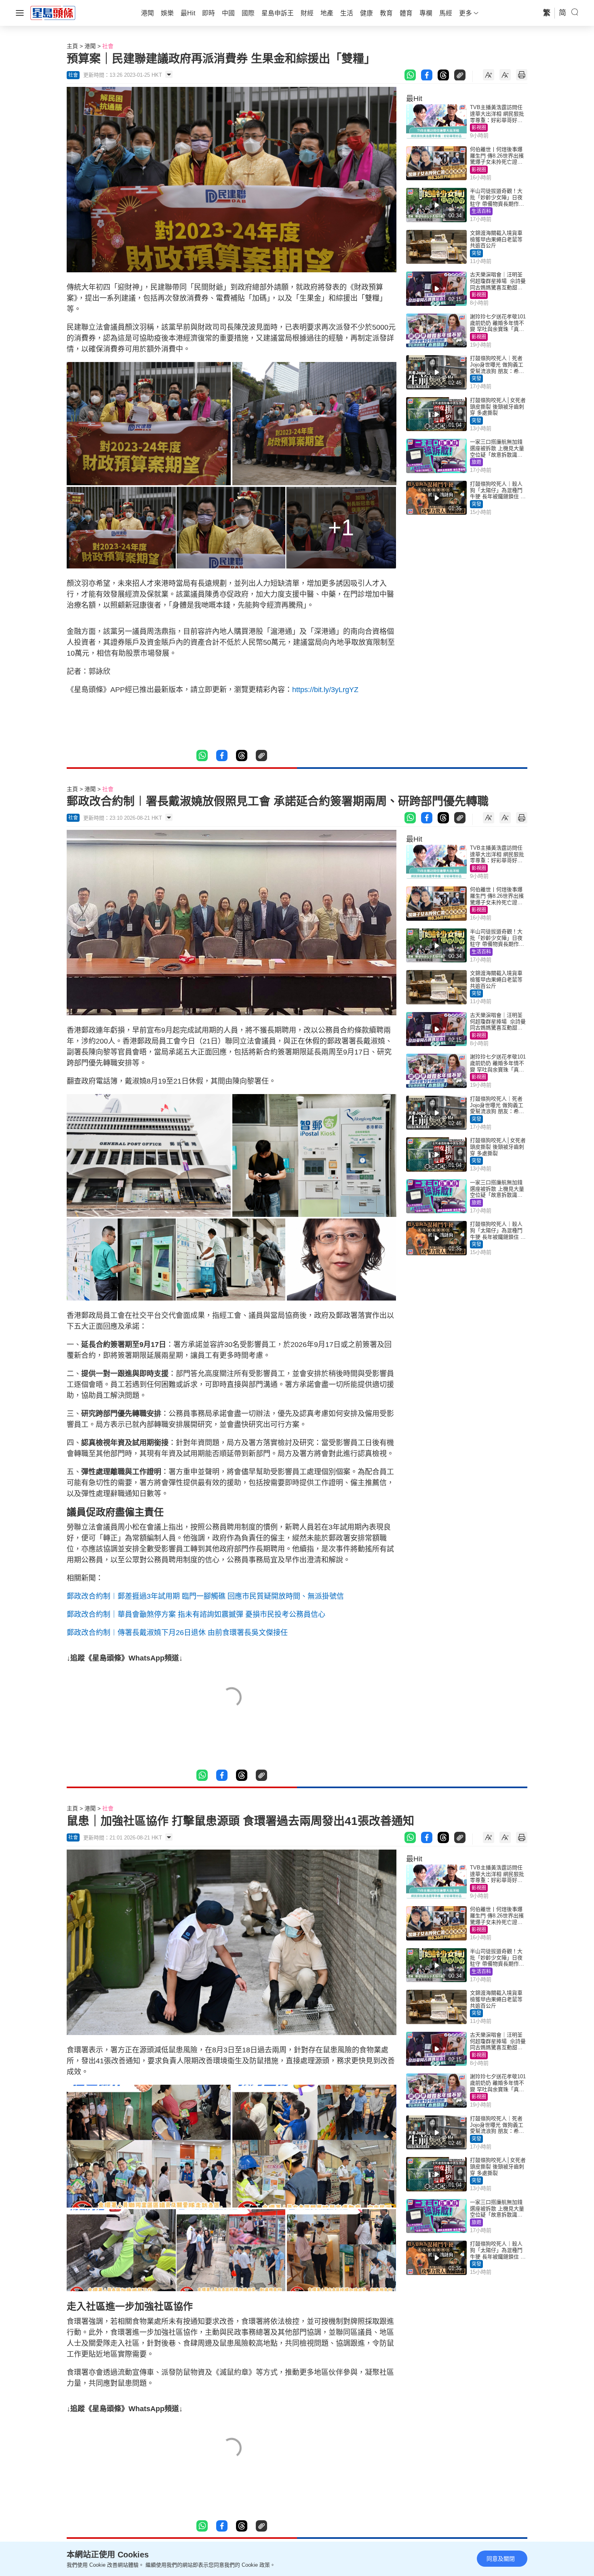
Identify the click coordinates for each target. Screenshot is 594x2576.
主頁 (72, 46)
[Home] (53, 13)
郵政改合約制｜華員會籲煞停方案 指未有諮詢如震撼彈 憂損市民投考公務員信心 (196, 1614)
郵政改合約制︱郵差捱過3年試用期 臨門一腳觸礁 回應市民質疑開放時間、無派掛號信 (205, 1596)
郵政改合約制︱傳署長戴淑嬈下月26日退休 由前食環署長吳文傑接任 (177, 1633)
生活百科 (481, 211)
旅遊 (476, 462)
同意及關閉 (501, 2559)
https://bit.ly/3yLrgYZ (325, 690)
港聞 (90, 46)
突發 (476, 253)
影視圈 (479, 128)
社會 (108, 46)
